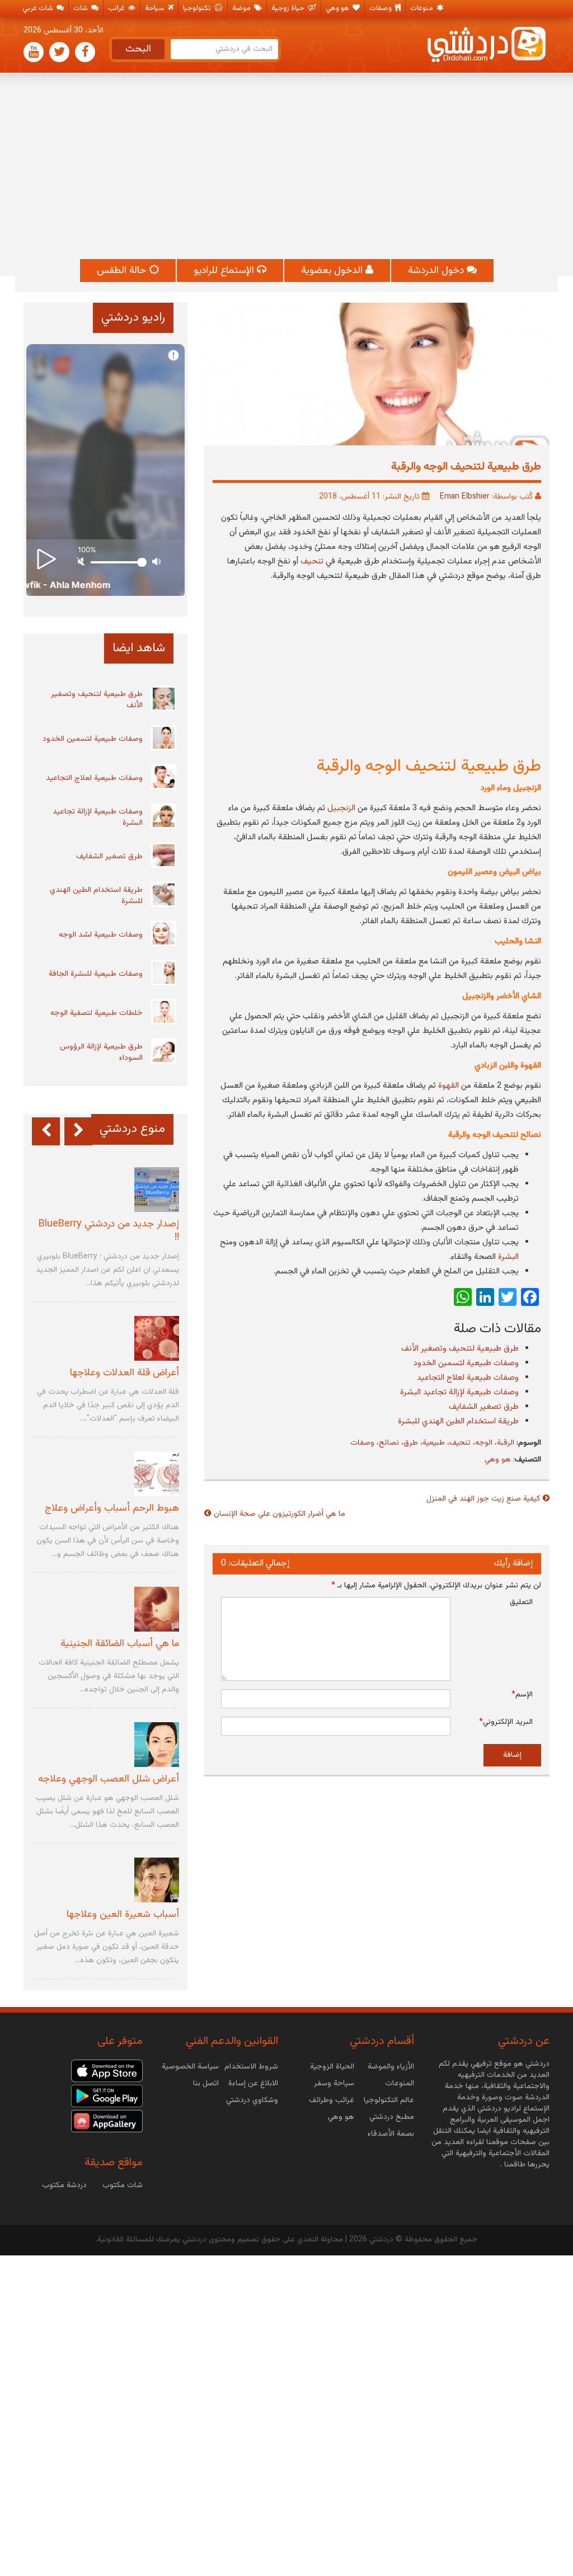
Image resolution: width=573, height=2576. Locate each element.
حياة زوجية (289, 8)
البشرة (508, 1257)
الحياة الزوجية (332, 2067)
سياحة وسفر (334, 2084)
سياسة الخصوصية (190, 2067)
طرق (411, 1443)
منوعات (422, 8)
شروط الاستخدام (251, 2067)
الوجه (484, 1443)
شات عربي (39, 8)
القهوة (450, 1086)
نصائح (389, 1443)
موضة (242, 8)
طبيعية (434, 1443)
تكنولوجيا (198, 8)
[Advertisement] (286, 167)
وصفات (381, 8)
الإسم (522, 1695)
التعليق (521, 1602)
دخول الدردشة (437, 271)
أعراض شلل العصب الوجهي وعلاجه (109, 1779)
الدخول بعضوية (333, 271)
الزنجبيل (341, 808)
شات (81, 8)
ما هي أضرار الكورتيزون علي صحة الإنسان (280, 1514)
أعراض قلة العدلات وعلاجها (125, 1373)
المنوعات (400, 2084)
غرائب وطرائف (332, 2100)
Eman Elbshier (465, 497)
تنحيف (312, 561)
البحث (138, 49)
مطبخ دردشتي (392, 2117)
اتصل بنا (206, 2084)
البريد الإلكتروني (506, 1722)
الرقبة (506, 1443)
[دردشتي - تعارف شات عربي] (107, 2071)
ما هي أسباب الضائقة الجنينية (120, 1644)
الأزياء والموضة (391, 2067)
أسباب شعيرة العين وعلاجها (123, 1915)
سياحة (156, 8)
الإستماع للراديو (225, 271)
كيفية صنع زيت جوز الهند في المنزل (483, 1499)
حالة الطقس (123, 271)
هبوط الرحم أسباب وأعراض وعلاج (112, 1508)
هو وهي (338, 8)
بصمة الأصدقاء (391, 2134)
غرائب (117, 8)
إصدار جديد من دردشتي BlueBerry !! (109, 1231)
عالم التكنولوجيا (389, 2100)
